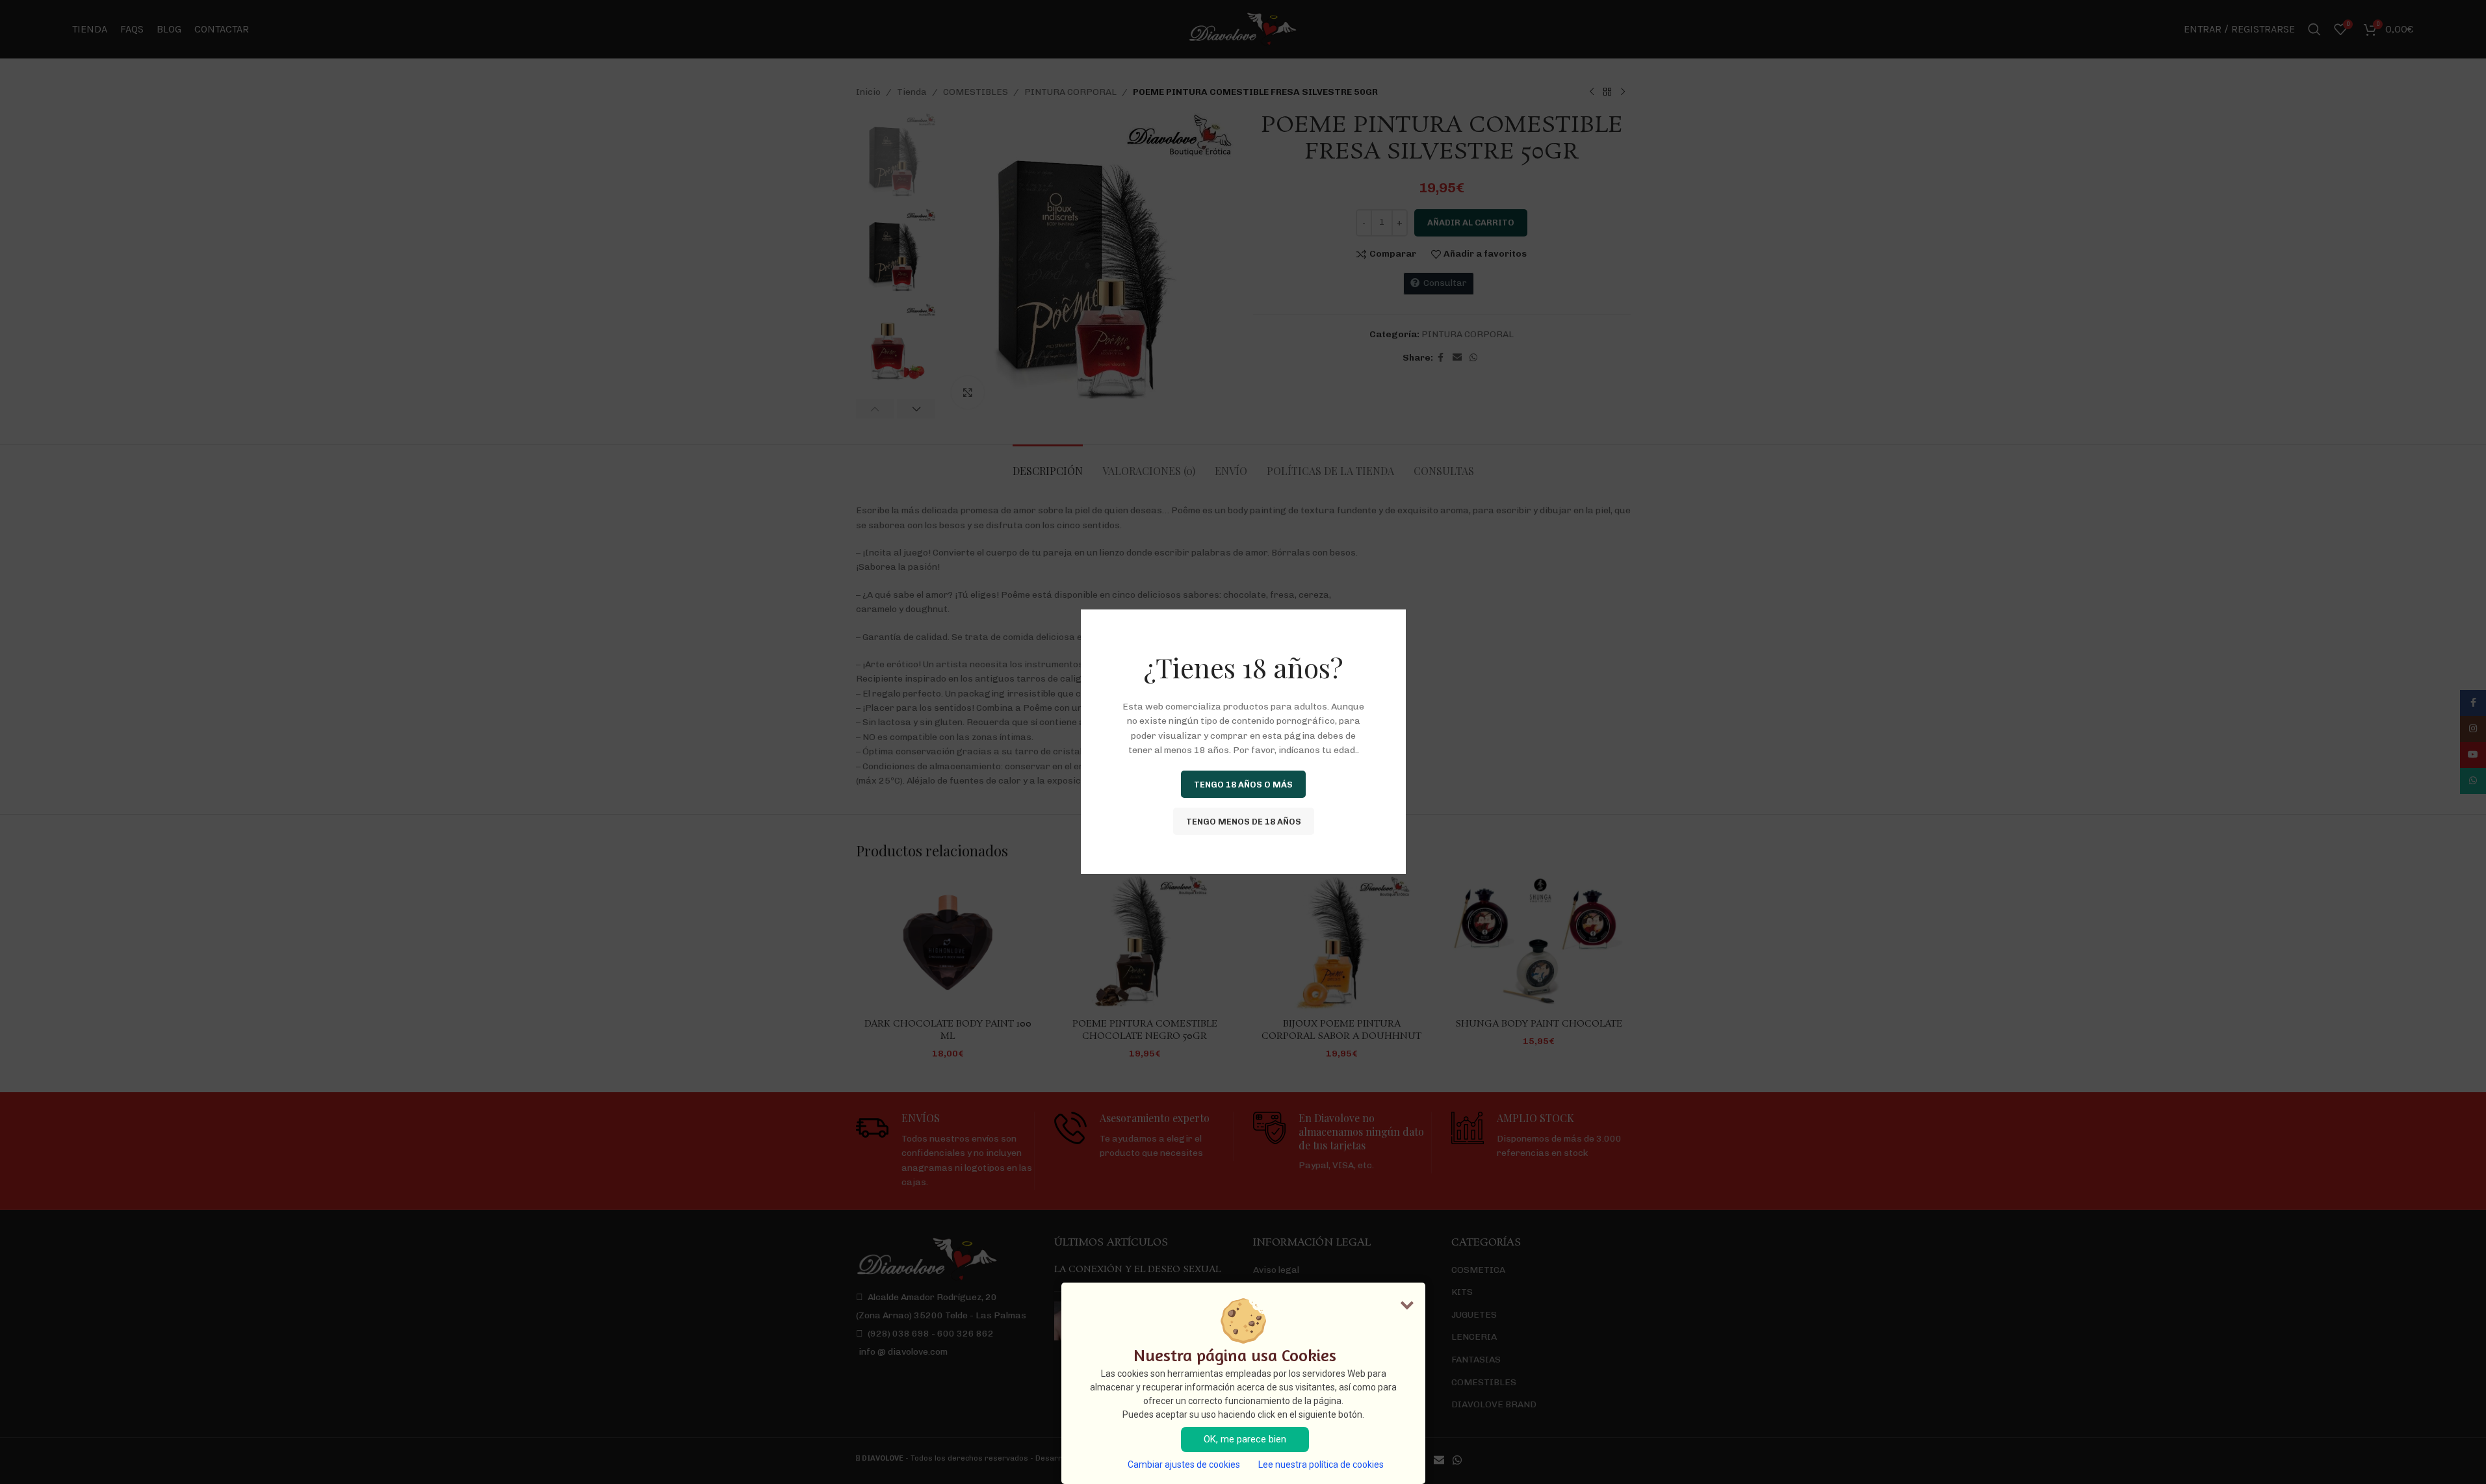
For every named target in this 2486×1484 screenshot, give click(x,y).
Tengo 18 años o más (1243, 785)
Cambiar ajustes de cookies (1184, 1465)
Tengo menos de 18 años (1243, 822)
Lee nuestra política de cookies (1321, 1465)
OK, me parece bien (1245, 1439)
